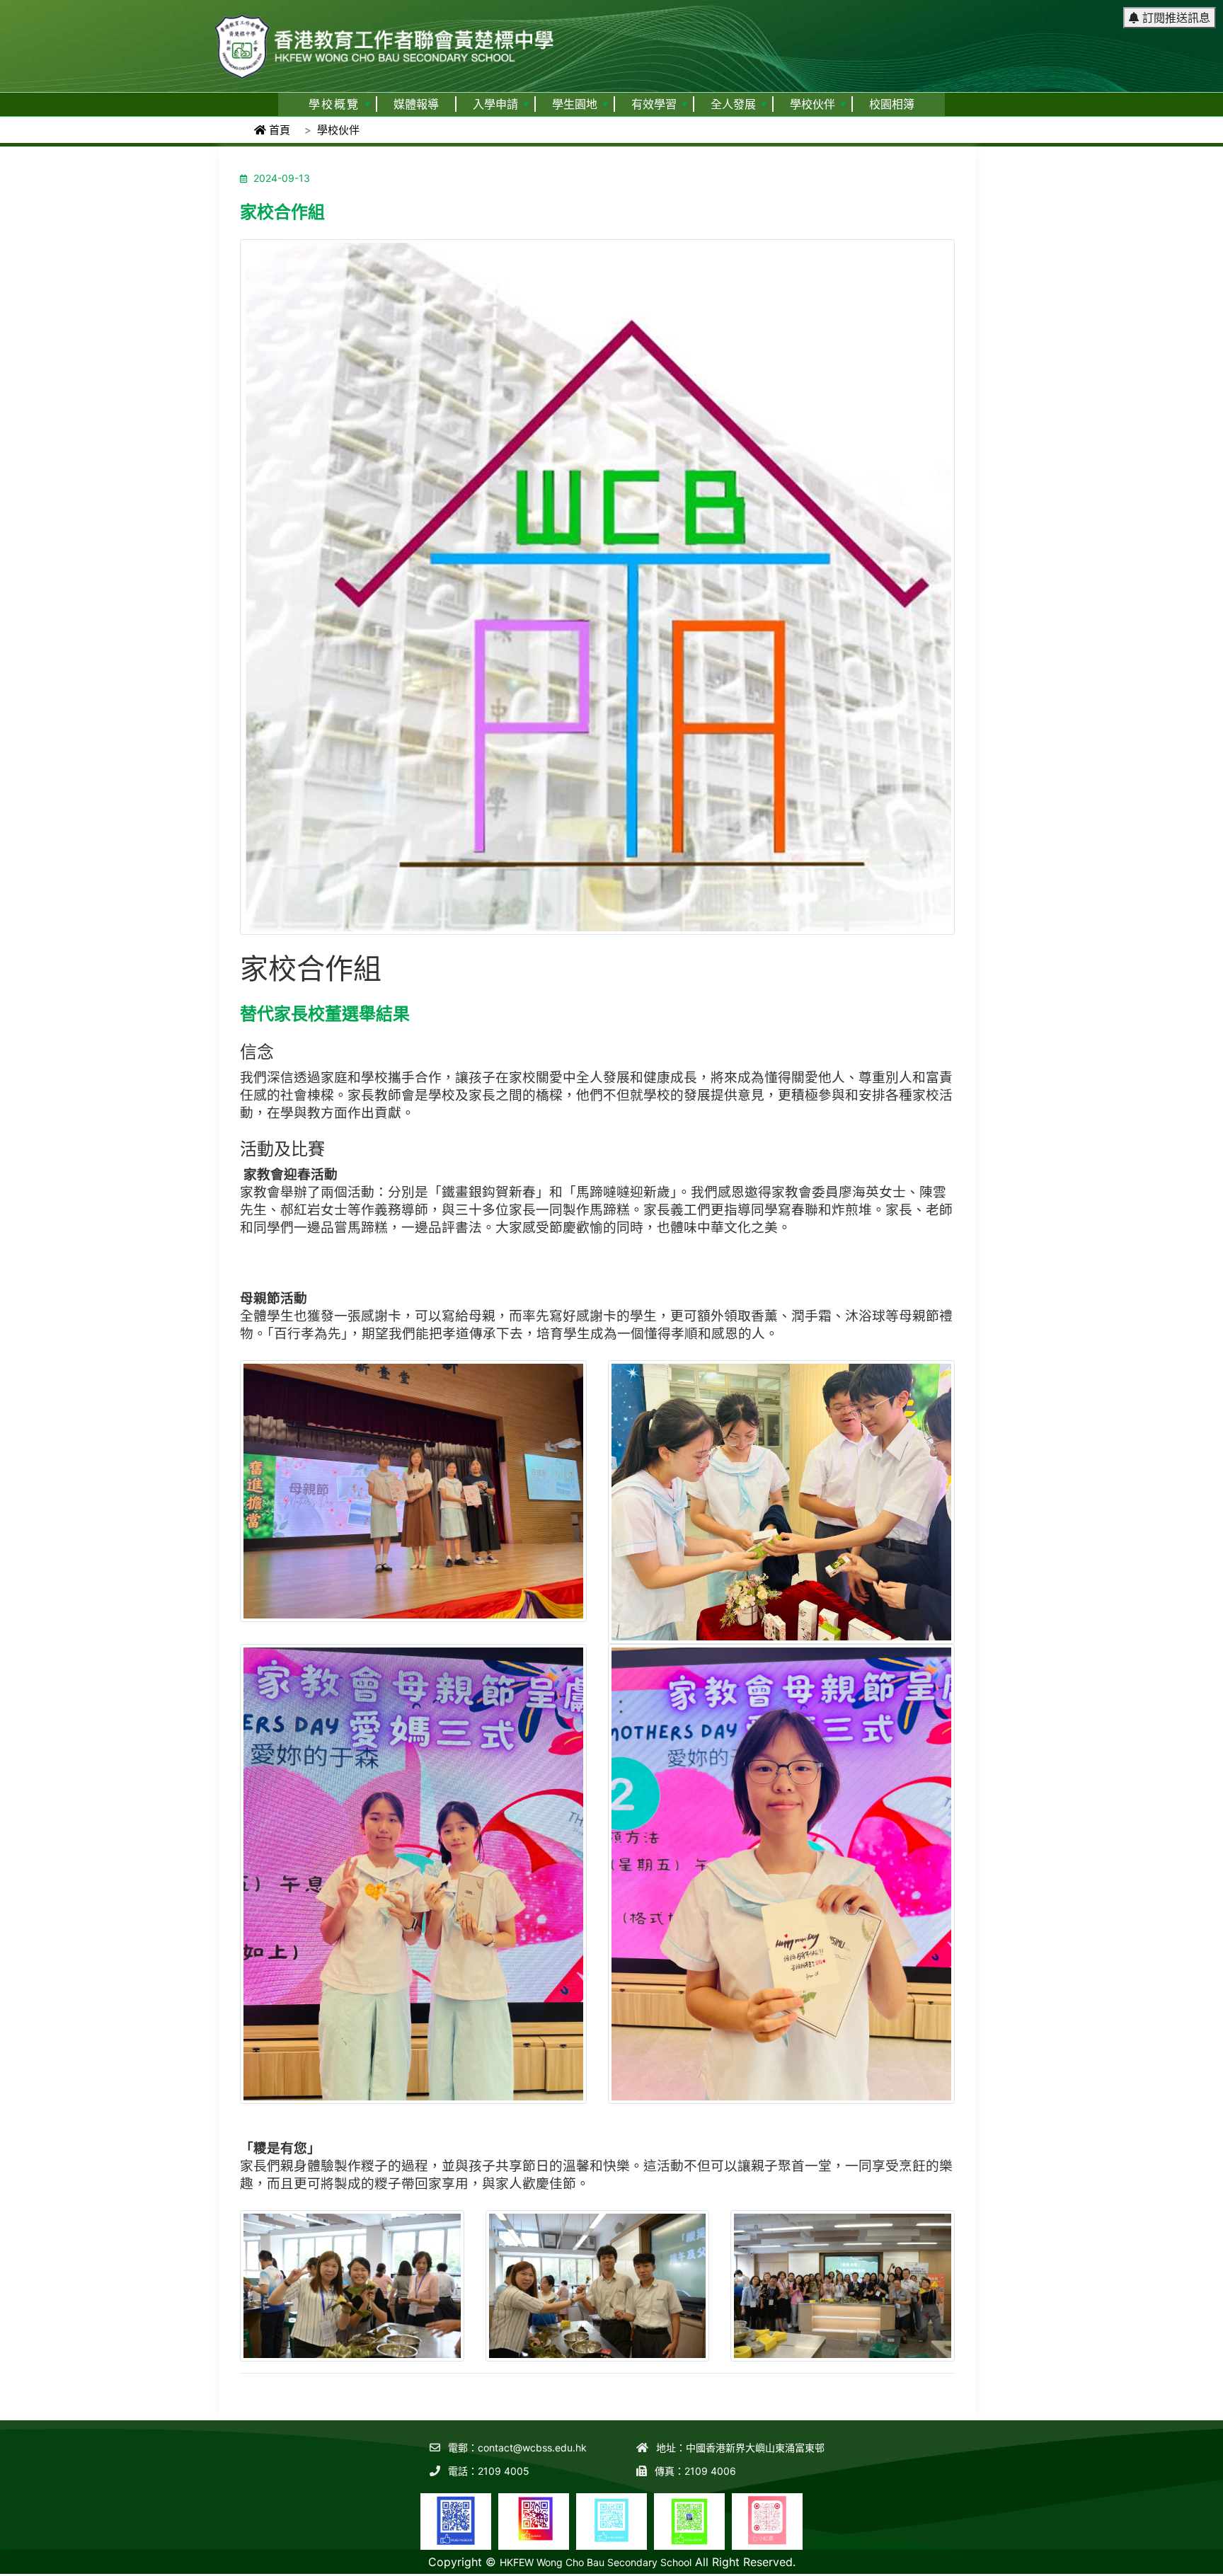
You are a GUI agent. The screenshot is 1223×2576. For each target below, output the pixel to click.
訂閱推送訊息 (1175, 18)
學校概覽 (334, 104)
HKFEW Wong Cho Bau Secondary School (596, 2562)
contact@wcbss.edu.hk (532, 2448)
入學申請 (495, 104)
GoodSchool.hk (1188, 2566)
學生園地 (575, 104)
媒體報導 (416, 104)
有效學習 (654, 104)
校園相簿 (892, 104)
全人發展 (733, 104)
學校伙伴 (813, 104)
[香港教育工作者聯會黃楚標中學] (385, 40)
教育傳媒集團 (1121, 2566)
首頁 (278, 130)
